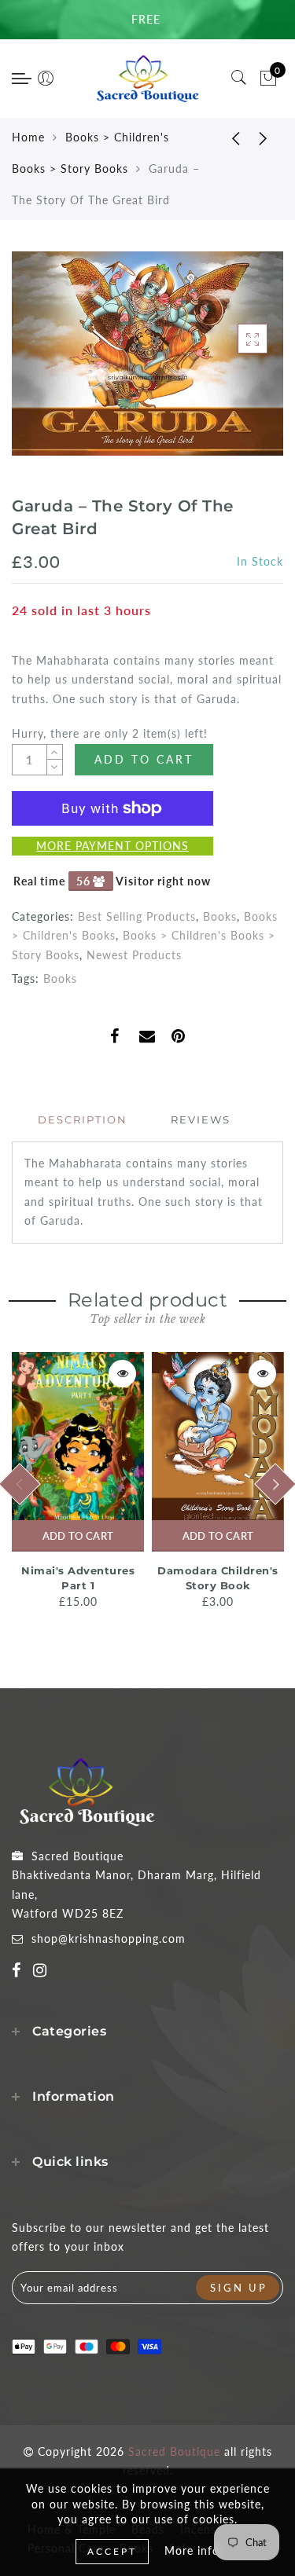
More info (192, 2550)
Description (83, 1119)
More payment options (112, 846)
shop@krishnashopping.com (109, 1938)
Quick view (122, 1374)
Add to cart (78, 1536)
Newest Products (134, 955)
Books (220, 916)
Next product (264, 137)
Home (28, 137)
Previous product (224, 137)
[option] (78, 1482)
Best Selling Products (137, 916)
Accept (112, 2551)
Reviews (201, 1119)
